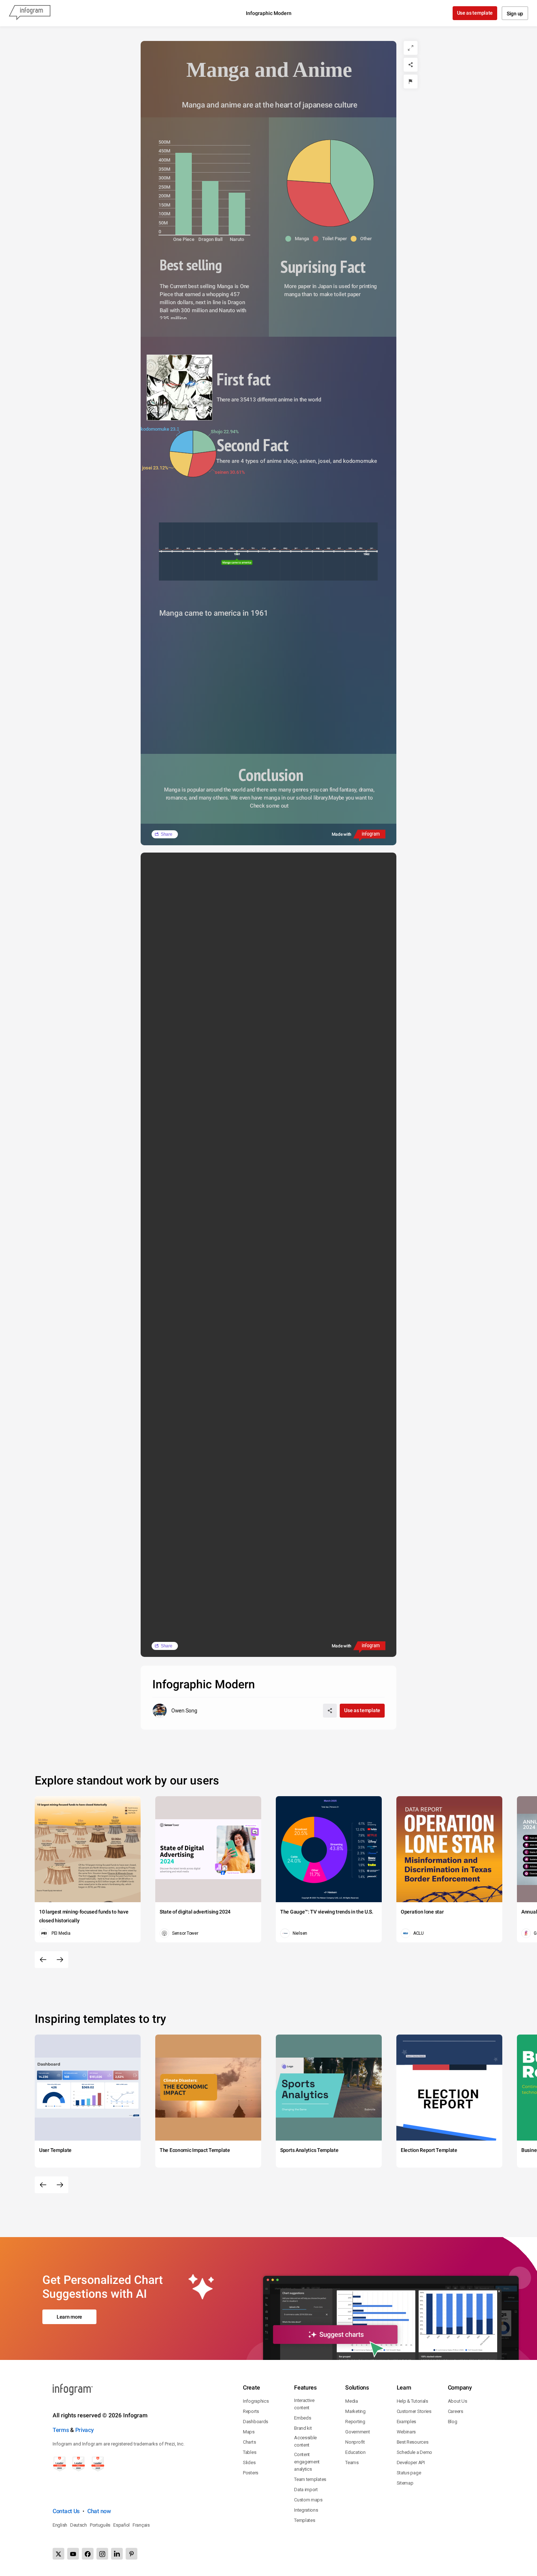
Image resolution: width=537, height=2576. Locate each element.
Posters (251, 2473)
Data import (306, 2490)
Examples (407, 2422)
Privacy (85, 2430)
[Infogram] (30, 13)
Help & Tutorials (412, 2401)
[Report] (411, 82)
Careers (456, 2411)
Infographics (256, 2401)
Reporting (355, 2422)
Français (141, 2525)
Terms (61, 2430)
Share (167, 834)
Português (100, 2525)
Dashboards (256, 2422)
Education (355, 2452)
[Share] (411, 65)
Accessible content (305, 2441)
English (60, 2525)
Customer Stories (414, 2411)
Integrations (306, 2510)
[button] (299, 239)
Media (352, 2401)
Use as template (475, 13)
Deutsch (79, 2525)
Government (357, 2432)
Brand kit (303, 2428)
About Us (458, 2401)
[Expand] (411, 48)
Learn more (69, 2317)
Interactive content (304, 2404)
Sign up (515, 14)
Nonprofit (355, 2442)
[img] (184, 194)
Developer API (411, 2462)
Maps (249, 2432)
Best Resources (413, 2442)
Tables (250, 2452)
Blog (453, 2422)
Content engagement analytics (307, 2462)
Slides (249, 2462)
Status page (409, 2473)
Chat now (99, 2511)
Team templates (310, 2479)
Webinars (406, 2432)
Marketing (355, 2411)
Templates (304, 2520)
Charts (249, 2442)
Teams (352, 2462)
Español (121, 2525)
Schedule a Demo (415, 2452)
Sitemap (405, 2483)
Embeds (302, 2418)
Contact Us (66, 2511)
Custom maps (308, 2500)
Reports (251, 2411)
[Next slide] (60, 1960)
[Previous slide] (43, 1960)
